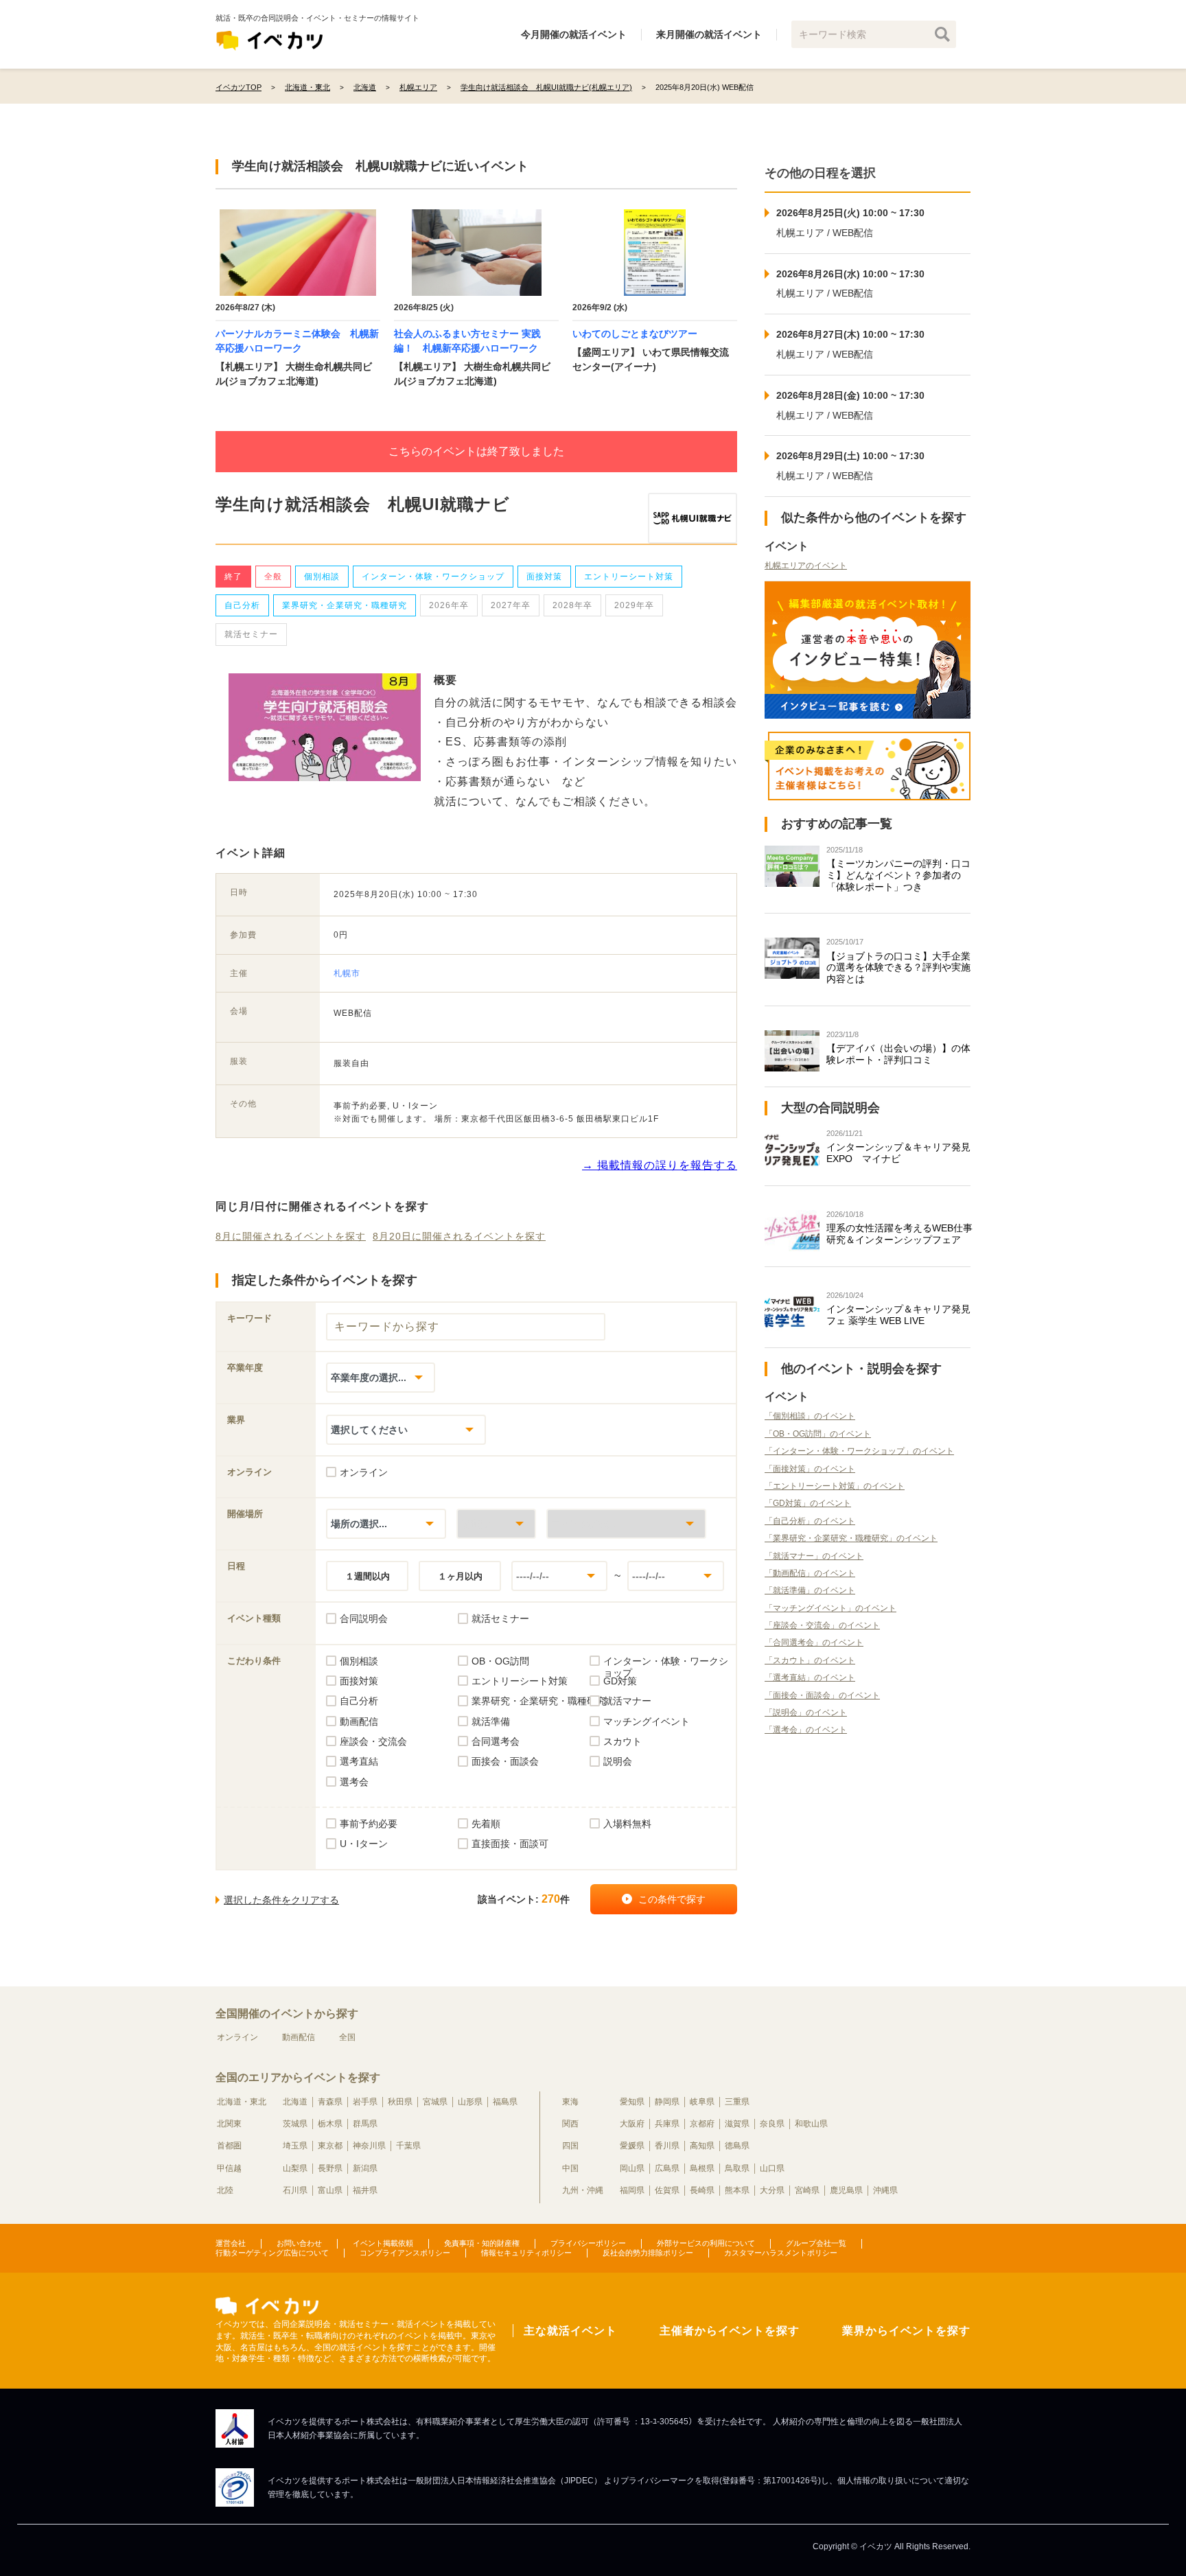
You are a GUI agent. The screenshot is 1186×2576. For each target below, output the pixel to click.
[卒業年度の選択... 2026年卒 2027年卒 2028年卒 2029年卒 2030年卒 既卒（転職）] (381, 1377)
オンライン (237, 2037)
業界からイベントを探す (906, 2331)
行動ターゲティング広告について (272, 2253)
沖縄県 (885, 2190)
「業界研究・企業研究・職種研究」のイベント (851, 1538)
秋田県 (400, 2102)
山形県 (470, 2102)
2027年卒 (511, 605)
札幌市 (347, 973)
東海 (570, 2102)
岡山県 (632, 2168)
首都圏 (229, 2146)
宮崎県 (807, 2190)
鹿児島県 (846, 2190)
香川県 (667, 2146)
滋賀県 (737, 2124)
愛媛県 (632, 2146)
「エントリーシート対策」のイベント (835, 1486)
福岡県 (632, 2190)
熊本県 (737, 2190)
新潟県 (365, 2168)
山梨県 (295, 2168)
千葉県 (408, 2146)
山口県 (772, 2168)
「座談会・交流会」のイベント (822, 1625)
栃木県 (330, 2124)
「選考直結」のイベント (810, 1678)
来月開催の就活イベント (709, 34)
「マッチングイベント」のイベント (830, 1608)
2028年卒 (572, 605)
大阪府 (632, 2124)
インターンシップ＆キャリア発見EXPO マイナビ (898, 1153)
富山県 (330, 2190)
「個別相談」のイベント (810, 1416)
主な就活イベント (570, 2331)
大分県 (772, 2190)
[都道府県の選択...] (496, 1523)
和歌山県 (811, 2124)
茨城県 (295, 2124)
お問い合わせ (299, 2243)
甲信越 (229, 2168)
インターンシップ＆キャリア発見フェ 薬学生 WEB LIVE (898, 1315)
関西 (570, 2124)
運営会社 (231, 2243)
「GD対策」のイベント (808, 1503)
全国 (347, 2037)
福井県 (365, 2190)
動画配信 (299, 2037)
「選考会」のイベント (806, 1730)
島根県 (702, 2168)
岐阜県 (702, 2102)
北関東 (229, 2124)
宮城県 (435, 2102)
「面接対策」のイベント (810, 1469)
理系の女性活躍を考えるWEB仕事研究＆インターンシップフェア (899, 1234)
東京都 (330, 2146)
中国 (570, 2168)
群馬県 (365, 2124)
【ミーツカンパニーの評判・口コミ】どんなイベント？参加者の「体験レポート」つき (898, 875)
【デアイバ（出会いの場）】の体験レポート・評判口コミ (898, 1054)
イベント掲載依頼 (383, 2243)
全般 (273, 577)
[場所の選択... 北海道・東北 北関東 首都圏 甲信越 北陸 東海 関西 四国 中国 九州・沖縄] (386, 1523)
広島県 (667, 2168)
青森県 (330, 2102)
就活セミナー (251, 634)
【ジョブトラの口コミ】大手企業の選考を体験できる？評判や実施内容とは (898, 968)
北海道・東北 (242, 2102)
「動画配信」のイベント (810, 1573)
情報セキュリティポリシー (526, 2253)
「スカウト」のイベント (810, 1660)
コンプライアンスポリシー (405, 2253)
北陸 (225, 2190)
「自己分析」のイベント (810, 1521)
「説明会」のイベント (806, 1713)
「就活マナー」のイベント (814, 1556)
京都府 (702, 2124)
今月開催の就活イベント (574, 34)
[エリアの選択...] (626, 1523)
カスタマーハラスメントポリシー (781, 2253)
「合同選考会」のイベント (814, 1643)
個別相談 (322, 577)
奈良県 (772, 2124)
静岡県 (667, 2102)
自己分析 (242, 605)
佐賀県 (667, 2190)
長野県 (330, 2168)
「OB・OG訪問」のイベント (818, 1434)
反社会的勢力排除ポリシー (648, 2253)
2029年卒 (634, 605)
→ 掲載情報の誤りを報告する (660, 1165)
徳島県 (737, 2146)
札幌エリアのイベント (806, 566)
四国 (570, 2146)
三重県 (737, 2102)
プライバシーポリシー (588, 2243)
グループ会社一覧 (816, 2243)
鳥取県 (737, 2168)
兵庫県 (667, 2124)
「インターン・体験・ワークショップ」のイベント (859, 1451)
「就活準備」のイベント (810, 1590)
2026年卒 (449, 605)
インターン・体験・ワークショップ (433, 577)
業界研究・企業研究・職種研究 (345, 605)
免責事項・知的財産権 (482, 2243)
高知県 (702, 2146)
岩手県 (365, 2102)
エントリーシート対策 (629, 577)
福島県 (505, 2102)
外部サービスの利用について (706, 2243)
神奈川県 (369, 2146)
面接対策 (544, 577)
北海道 (295, 2102)
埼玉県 (295, 2146)
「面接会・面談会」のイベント (822, 1695)
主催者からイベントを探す (730, 2331)
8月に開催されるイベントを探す (291, 1236)
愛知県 (632, 2102)
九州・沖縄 (583, 2190)
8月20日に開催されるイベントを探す (459, 1236)
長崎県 (702, 2190)
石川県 (295, 2190)
